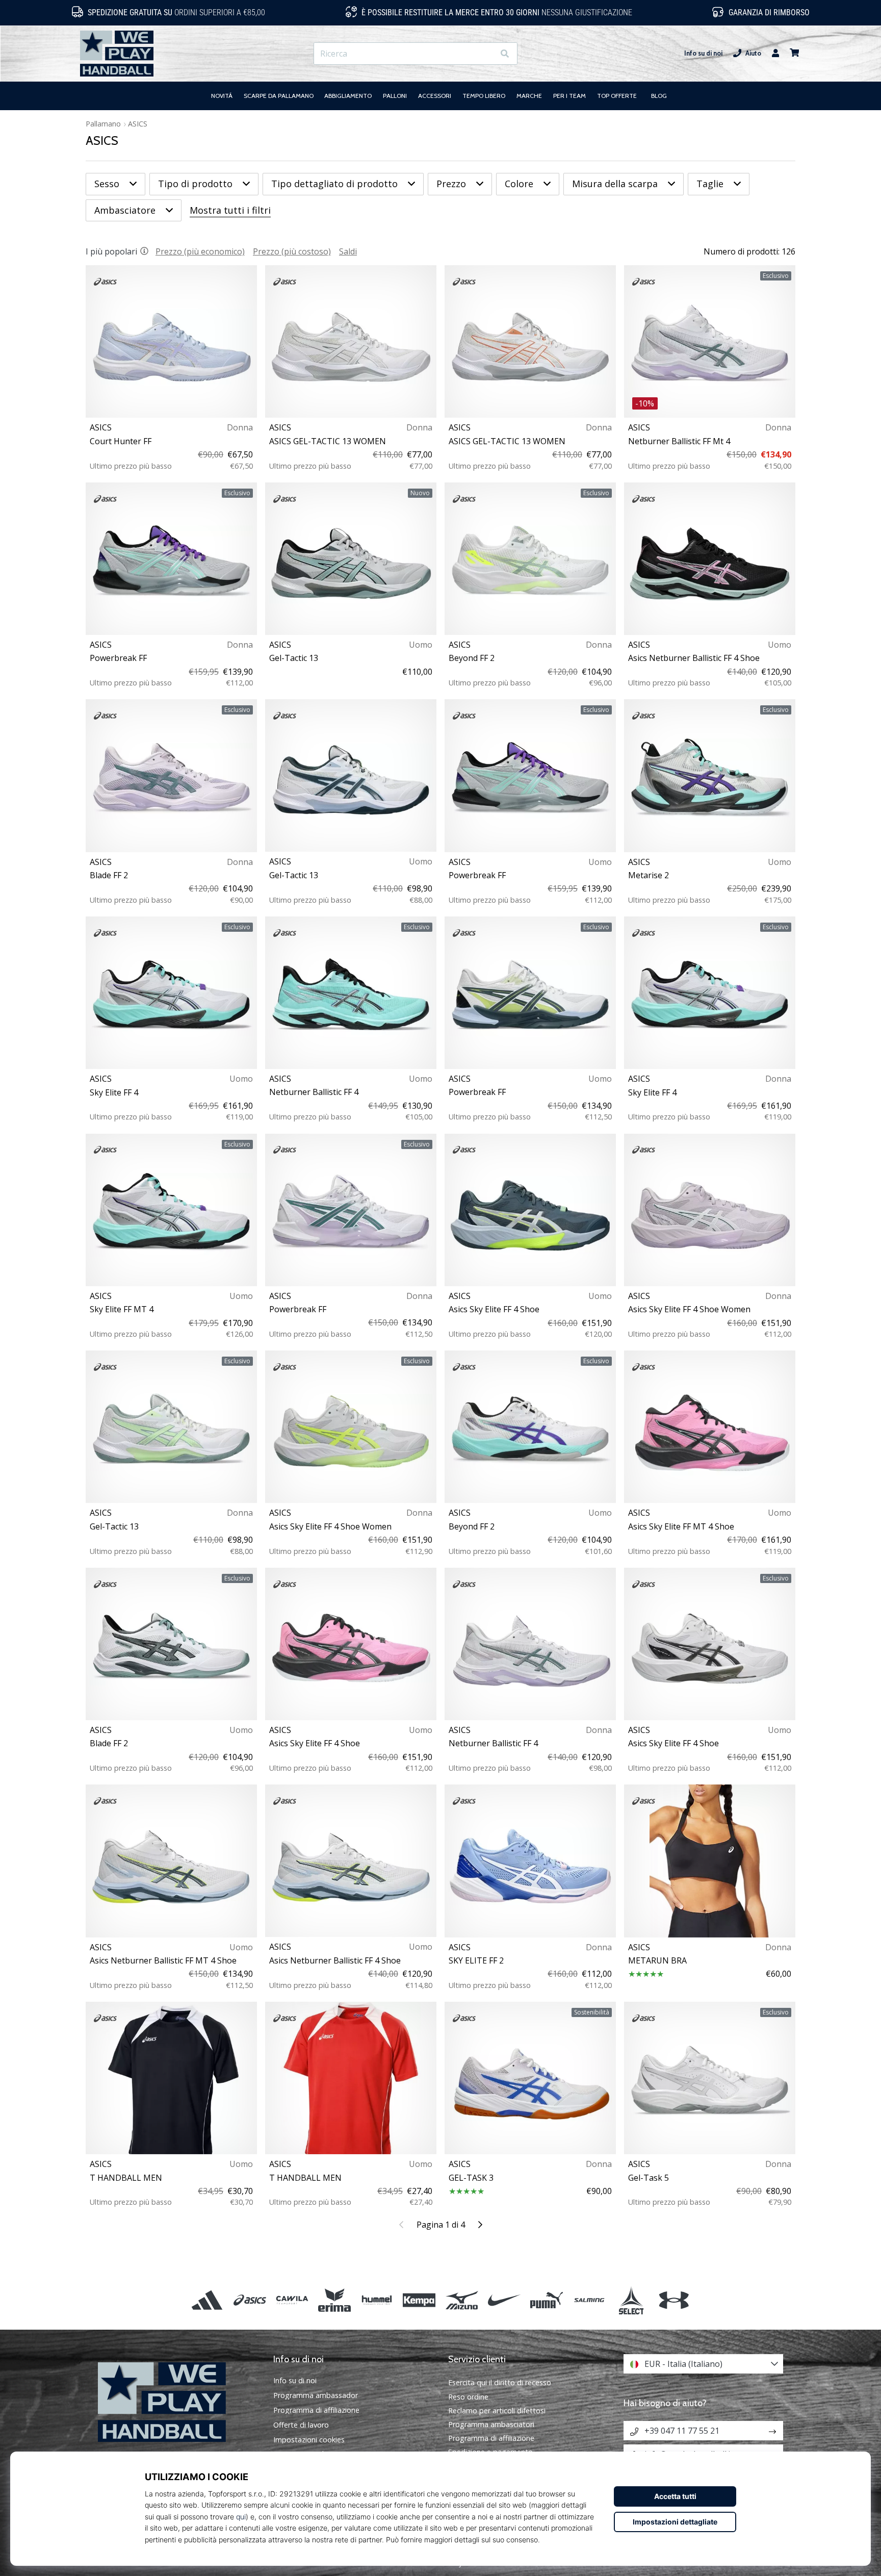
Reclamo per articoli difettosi (497, 2411)
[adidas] (207, 2300)
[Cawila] (292, 2300)
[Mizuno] (462, 2300)
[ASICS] (250, 2300)
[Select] (631, 2300)
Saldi (348, 251)
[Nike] (504, 2300)
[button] (486, 54)
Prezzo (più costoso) (292, 251)
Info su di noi (703, 53)
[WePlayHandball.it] (178, 2402)
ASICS (138, 124)
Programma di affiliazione (316, 2410)
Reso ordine (468, 2397)
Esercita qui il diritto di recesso (500, 2382)
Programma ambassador (316, 2395)
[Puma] (546, 2300)
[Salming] (589, 2300)
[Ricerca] (505, 54)
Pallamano (103, 124)
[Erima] (334, 2300)
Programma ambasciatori (491, 2424)
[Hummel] (377, 2300)
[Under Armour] (674, 2300)
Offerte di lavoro (301, 2425)
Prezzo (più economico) (200, 251)
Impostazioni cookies (309, 2440)
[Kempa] (419, 2300)
